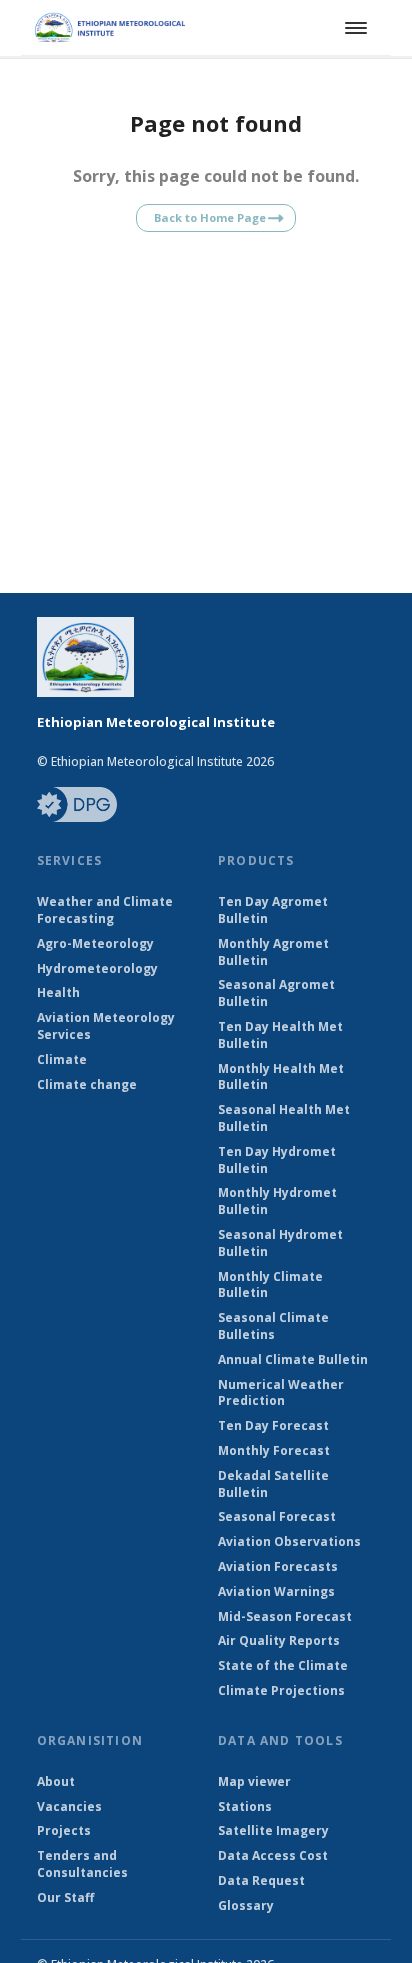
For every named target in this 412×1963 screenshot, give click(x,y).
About (56, 1782)
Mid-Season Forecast (285, 1617)
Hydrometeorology (97, 969)
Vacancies (69, 1807)
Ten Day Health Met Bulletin (280, 1035)
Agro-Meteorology (95, 944)
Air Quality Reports (279, 1641)
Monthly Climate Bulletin (270, 1285)
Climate (62, 1060)
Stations (245, 1807)
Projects (64, 1831)
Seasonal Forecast (277, 1517)
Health (58, 993)
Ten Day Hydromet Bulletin (277, 1160)
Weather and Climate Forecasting (105, 910)
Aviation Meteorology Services (106, 1026)
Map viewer (254, 1782)
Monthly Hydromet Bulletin (277, 1201)
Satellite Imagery (273, 1831)
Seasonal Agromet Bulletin (276, 993)
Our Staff (65, 1898)
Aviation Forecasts (278, 1567)
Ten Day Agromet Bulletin (273, 910)
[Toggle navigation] (353, 28)
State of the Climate (283, 1666)
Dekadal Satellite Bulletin (273, 1484)
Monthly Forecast (274, 1451)
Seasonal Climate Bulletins (273, 1326)
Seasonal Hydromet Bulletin (280, 1243)
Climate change (87, 1085)
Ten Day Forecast (273, 1426)
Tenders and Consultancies (82, 1864)
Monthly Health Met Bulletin (281, 1077)
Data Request (261, 1881)
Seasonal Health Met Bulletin (284, 1118)
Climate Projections (281, 1691)
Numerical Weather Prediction (281, 1393)
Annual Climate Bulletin (293, 1360)
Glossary (246, 1906)
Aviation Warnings (276, 1592)
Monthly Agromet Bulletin (273, 952)
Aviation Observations (289, 1542)
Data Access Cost (273, 1856)
